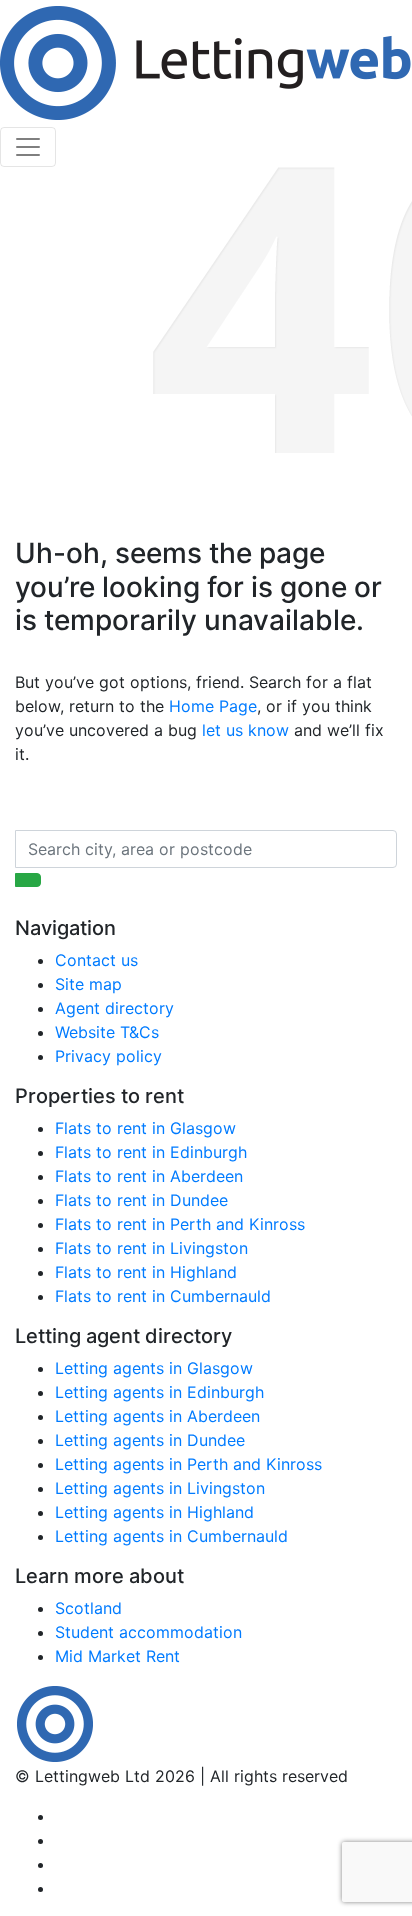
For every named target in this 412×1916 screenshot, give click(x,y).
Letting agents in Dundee (150, 1440)
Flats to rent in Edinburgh (151, 1152)
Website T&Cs (107, 1032)
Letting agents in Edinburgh (159, 1392)
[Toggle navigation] (28, 147)
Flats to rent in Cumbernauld (163, 1296)
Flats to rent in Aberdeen (149, 1176)
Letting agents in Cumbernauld (171, 1536)
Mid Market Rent (117, 1656)
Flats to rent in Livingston (151, 1248)
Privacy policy (108, 1056)
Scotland (88, 1608)
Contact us (96, 960)
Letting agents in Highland (154, 1512)
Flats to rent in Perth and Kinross (180, 1224)
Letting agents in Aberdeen (157, 1416)
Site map (88, 984)
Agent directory (114, 1008)
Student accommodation (148, 1632)
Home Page (213, 706)
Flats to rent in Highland (146, 1272)
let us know (245, 730)
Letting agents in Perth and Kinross (188, 1464)
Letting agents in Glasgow (154, 1368)
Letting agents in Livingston (160, 1488)
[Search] (28, 880)
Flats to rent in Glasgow (145, 1128)
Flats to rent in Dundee (141, 1200)
